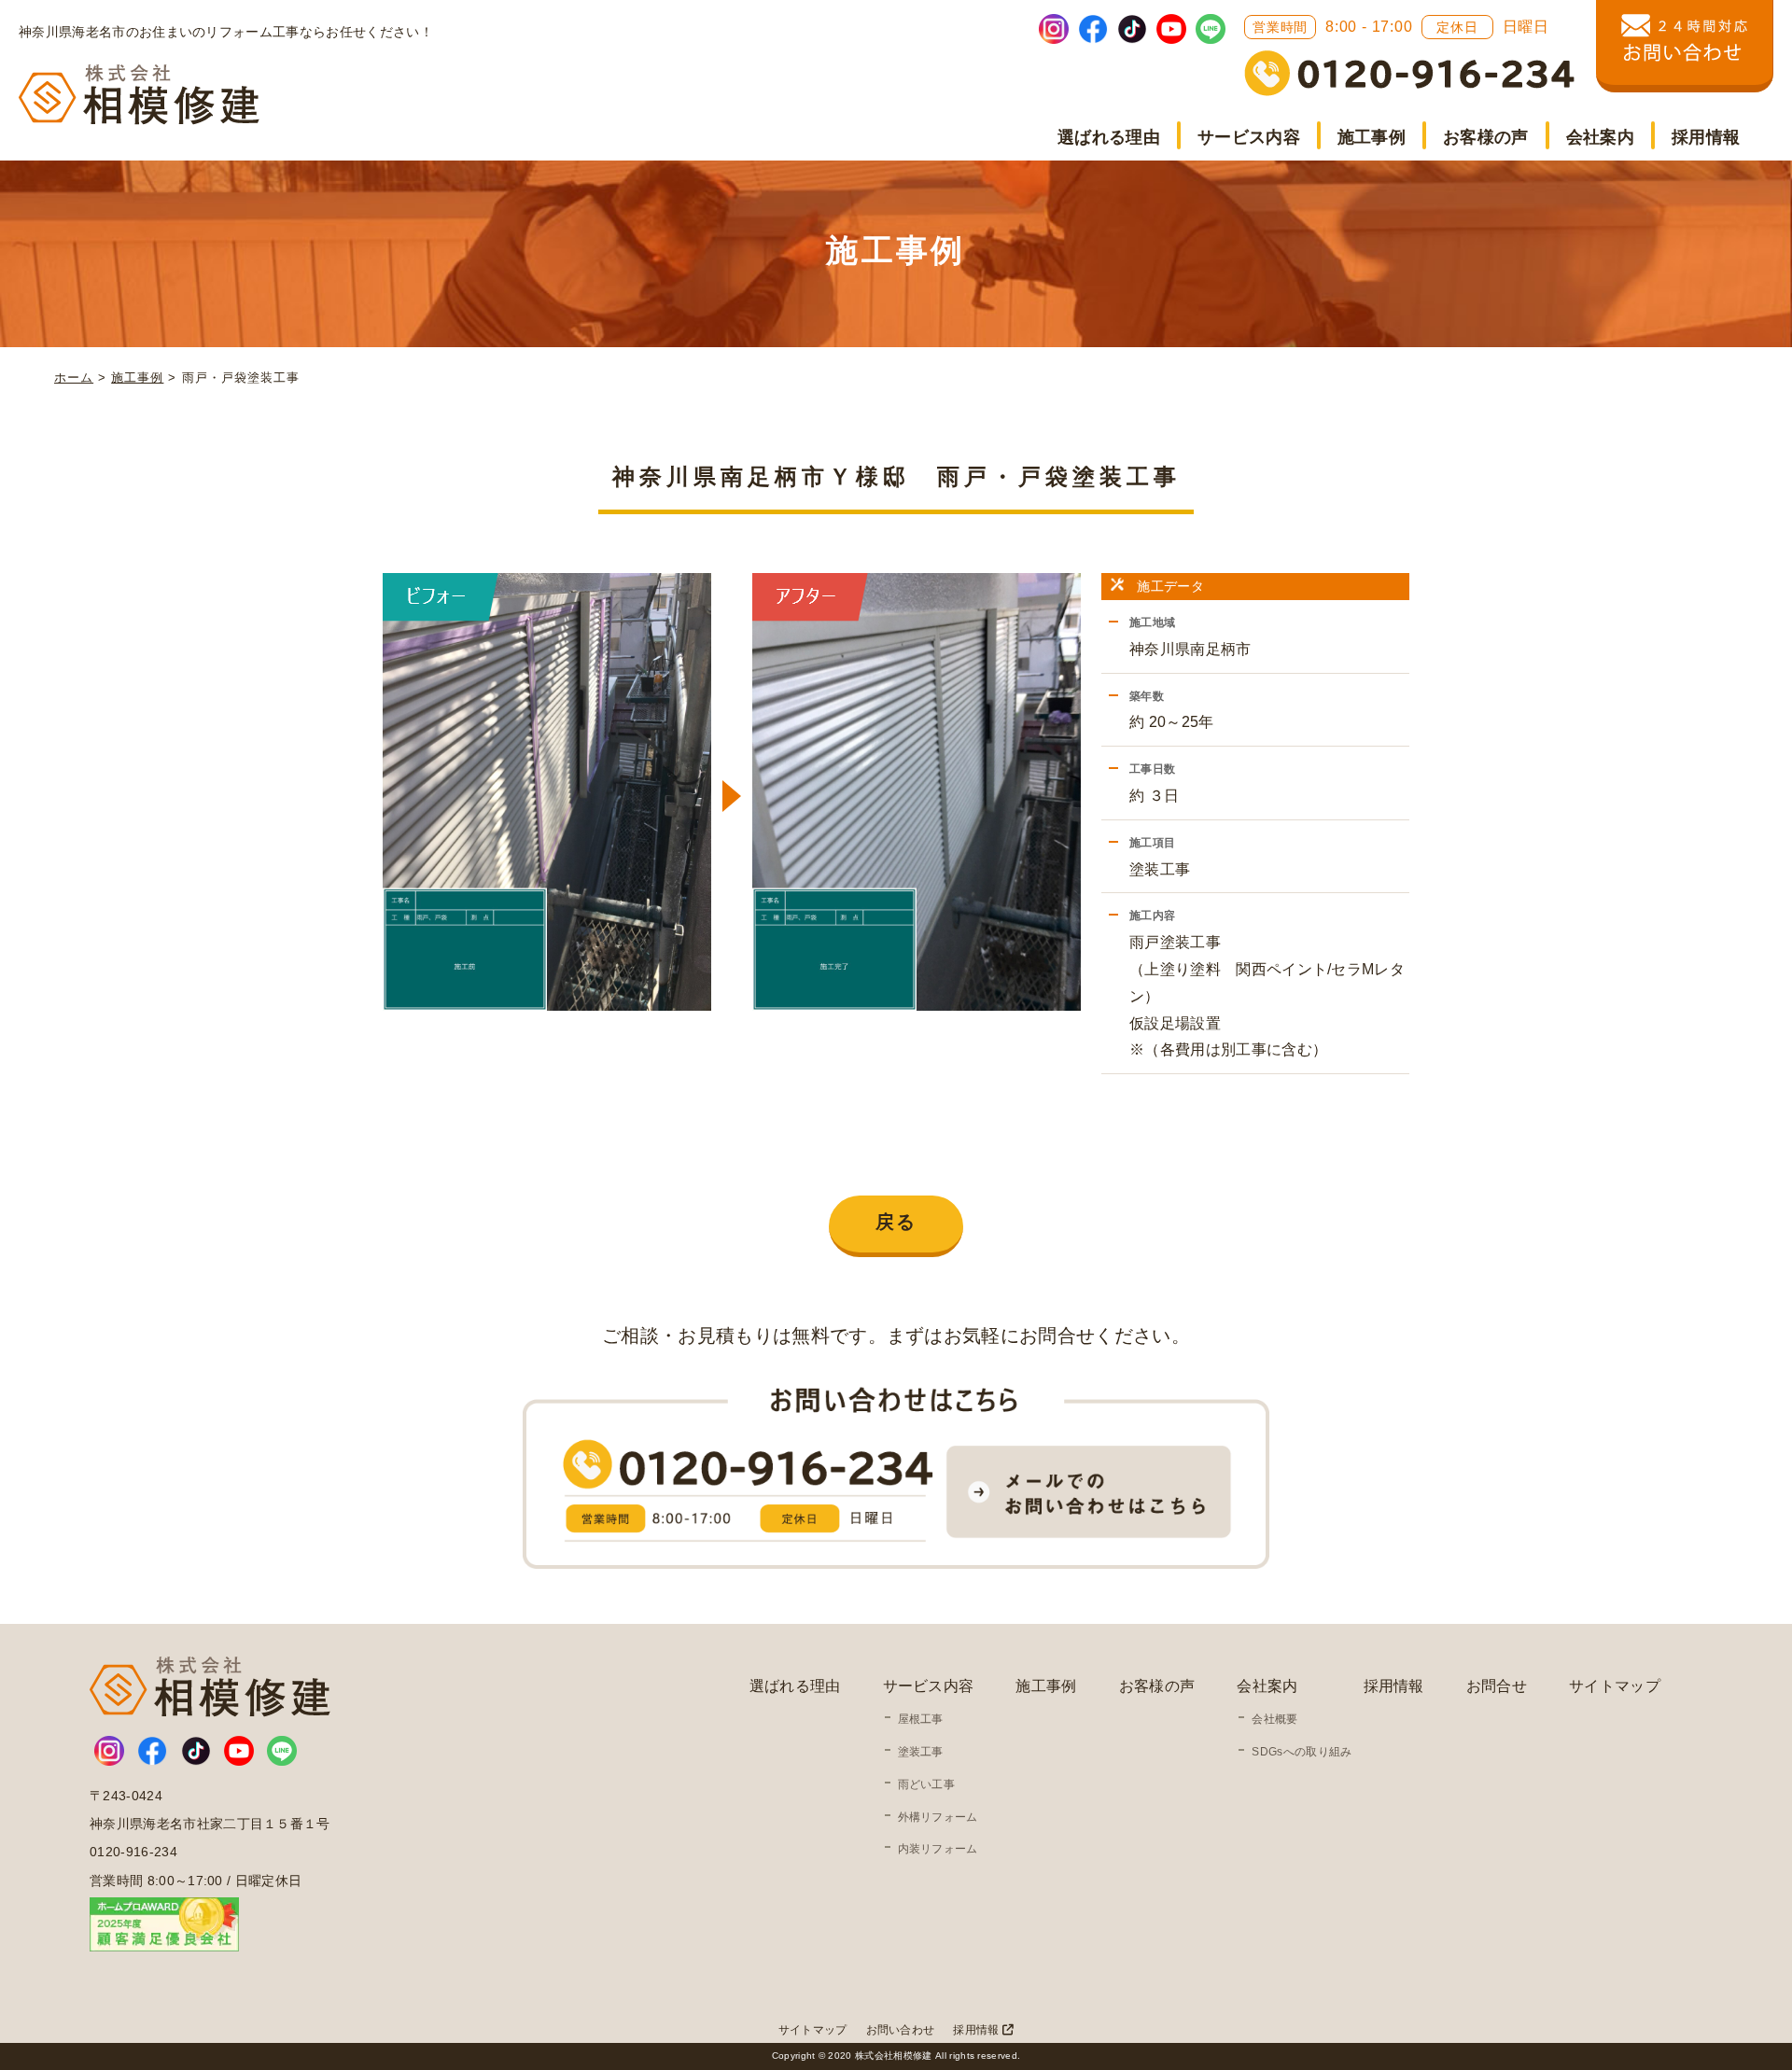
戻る (896, 1222)
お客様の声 (1486, 137)
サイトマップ (1615, 1686)
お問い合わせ (901, 2030)
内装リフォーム (938, 1849)
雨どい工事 (927, 1784)
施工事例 (1372, 137)
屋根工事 (921, 1719)
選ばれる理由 (1109, 137)
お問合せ (1497, 1686)
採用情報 (1706, 137)
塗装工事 (921, 1752)
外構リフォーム (938, 1817)
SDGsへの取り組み (1302, 1752)
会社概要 (1274, 1719)
